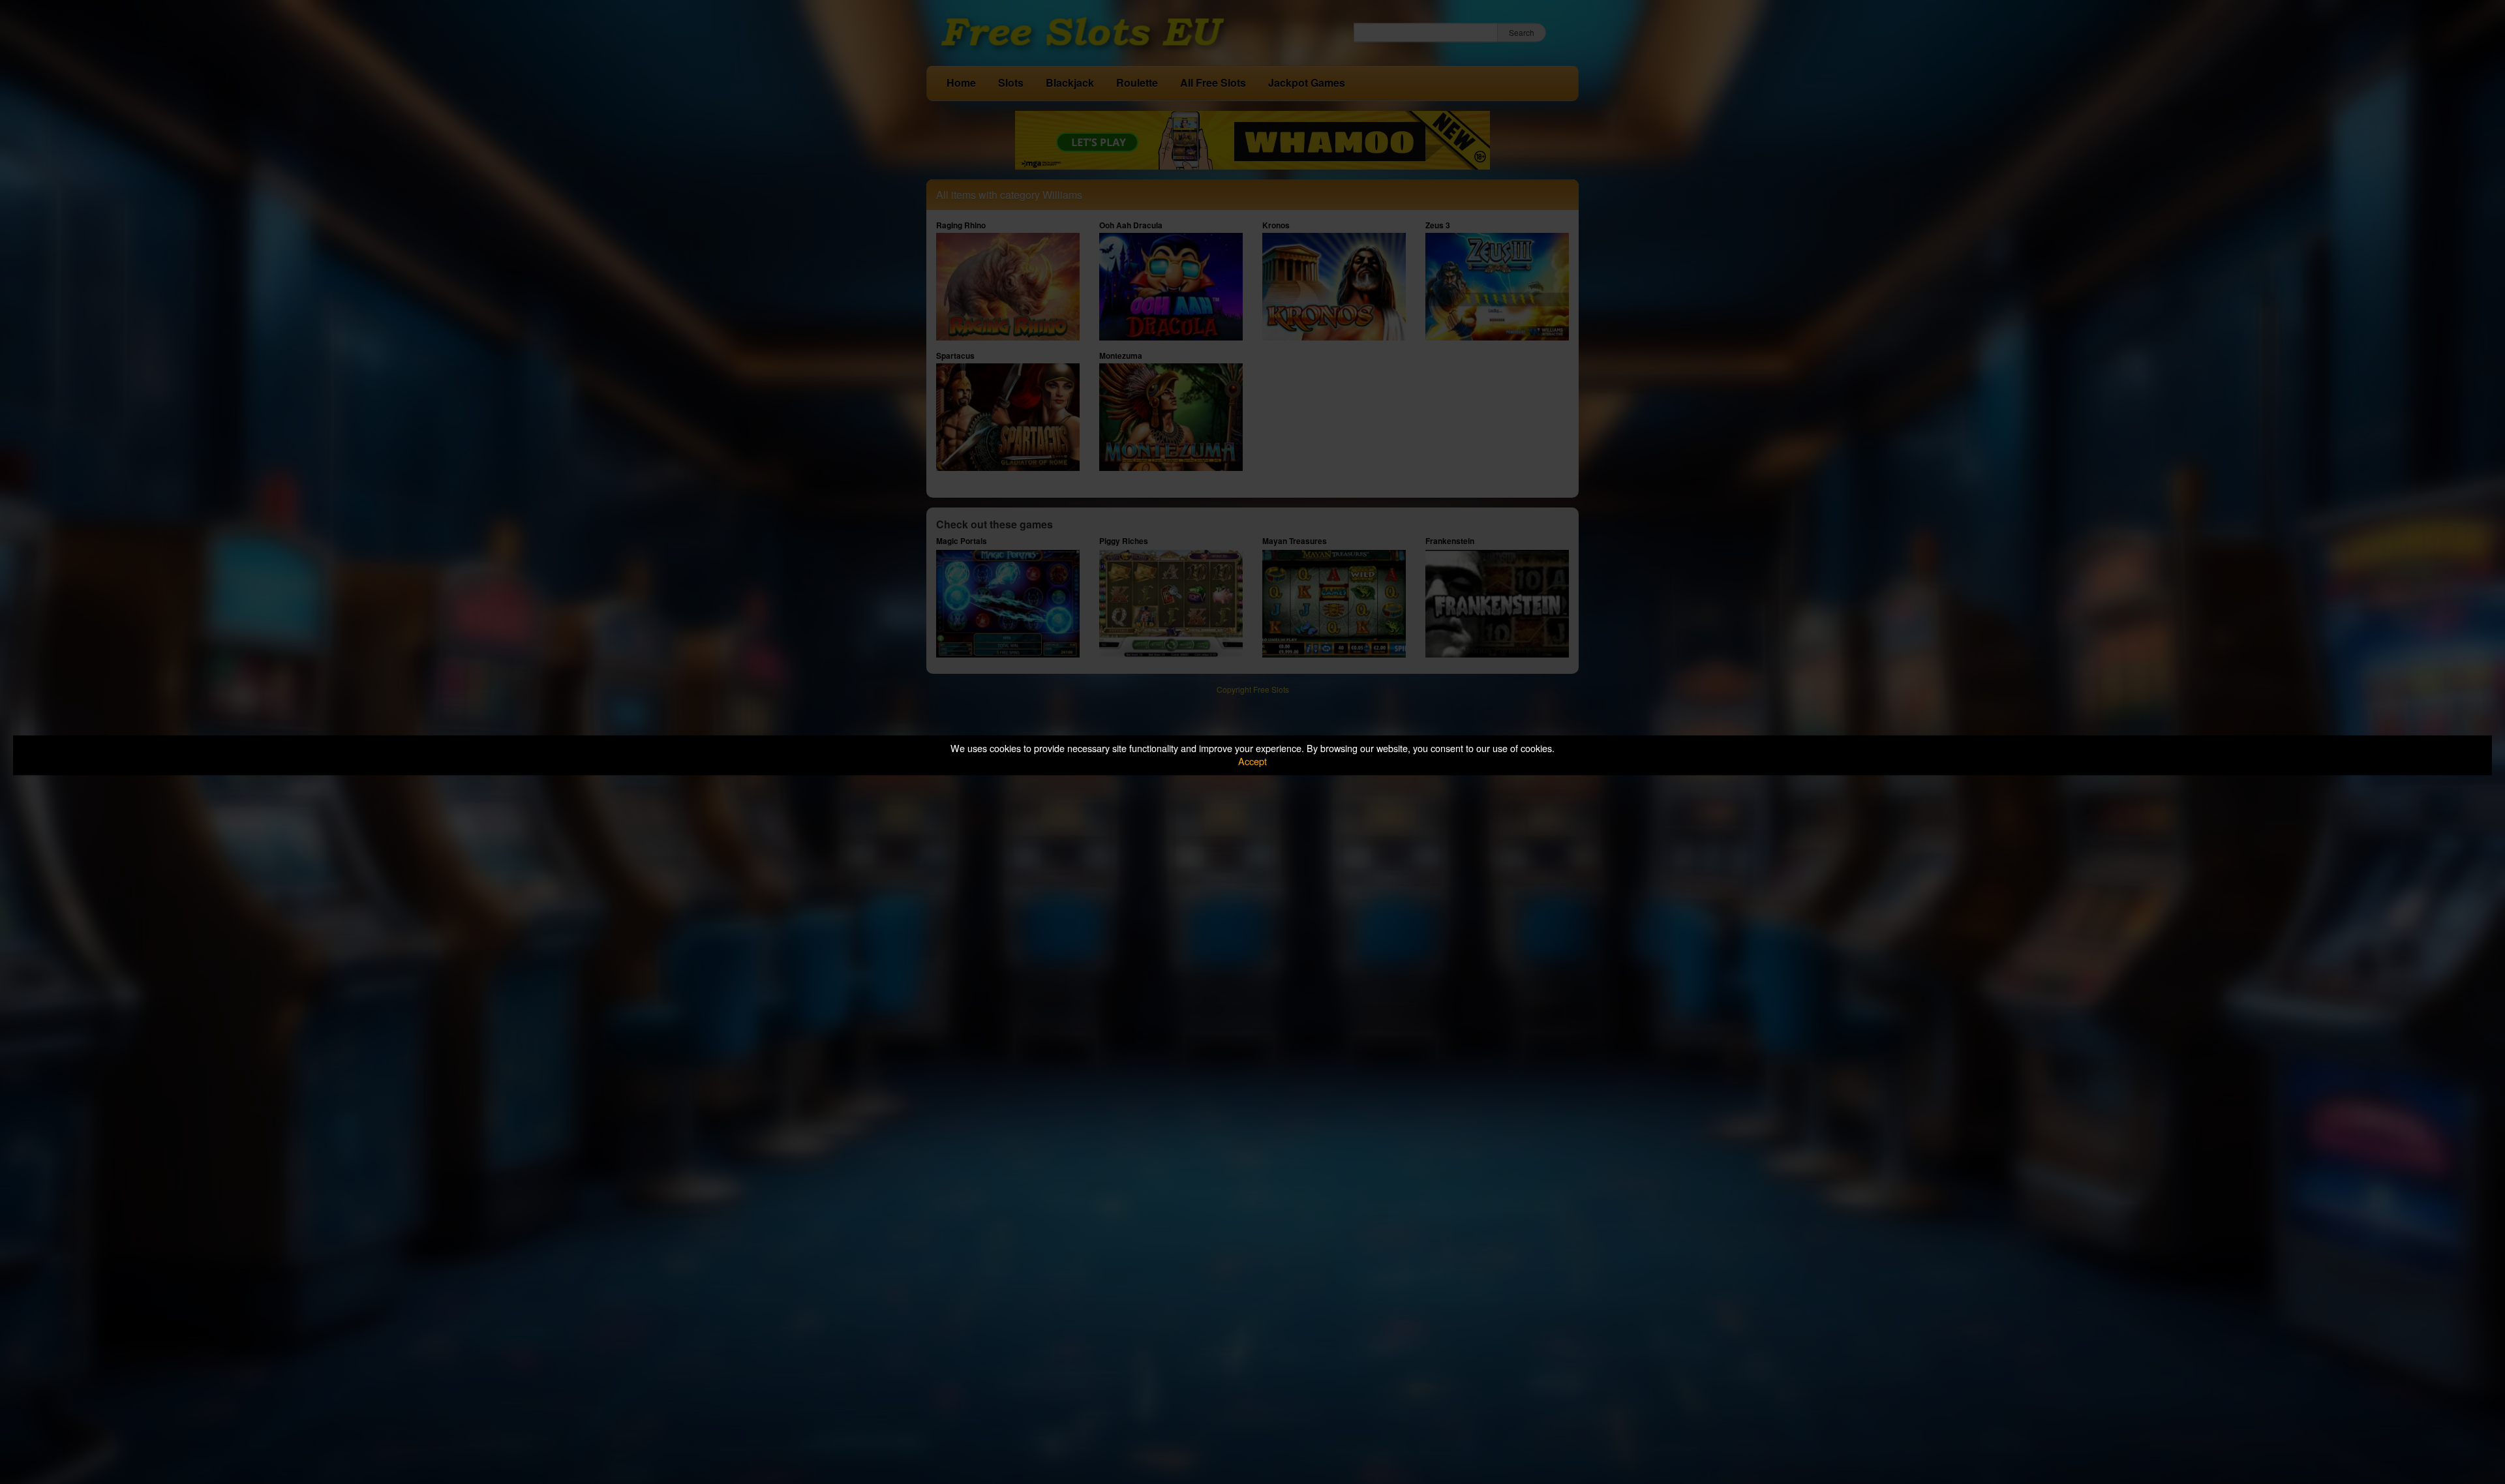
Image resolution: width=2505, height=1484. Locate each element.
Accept (1252, 762)
